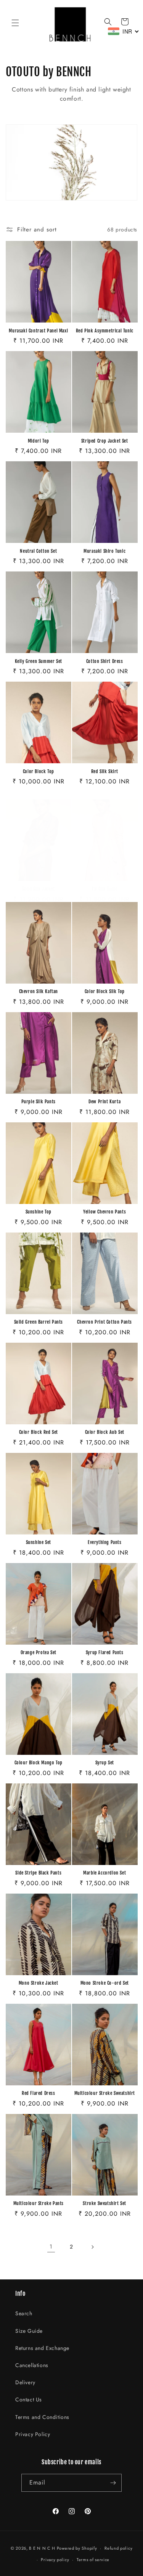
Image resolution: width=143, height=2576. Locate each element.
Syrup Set (105, 1763)
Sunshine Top (39, 1212)
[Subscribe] (113, 2483)
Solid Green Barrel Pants (39, 1322)
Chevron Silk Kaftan (39, 991)
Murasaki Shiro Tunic (104, 551)
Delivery (25, 2382)
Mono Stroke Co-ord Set (105, 1983)
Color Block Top (39, 771)
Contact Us (29, 2399)
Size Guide (29, 2331)
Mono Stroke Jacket (39, 1983)
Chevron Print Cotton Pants (104, 1322)
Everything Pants (105, 1542)
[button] (15, 23)
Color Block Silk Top (105, 991)
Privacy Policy (33, 2434)
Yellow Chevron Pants (104, 1212)
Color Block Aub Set (105, 1432)
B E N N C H (42, 2548)
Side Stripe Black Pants (38, 1873)
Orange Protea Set (39, 1652)
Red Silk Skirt (105, 771)
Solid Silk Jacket (39, 889)
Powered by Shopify (77, 2548)
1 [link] (51, 2247)
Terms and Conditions (42, 2417)
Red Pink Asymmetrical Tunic (105, 331)
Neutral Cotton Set (38, 551)
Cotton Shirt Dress (105, 661)
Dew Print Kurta (104, 1102)
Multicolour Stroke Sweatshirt (105, 2093)
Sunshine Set (39, 1542)
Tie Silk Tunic (104, 889)
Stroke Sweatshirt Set (104, 2203)
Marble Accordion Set (104, 1873)
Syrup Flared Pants (105, 1652)
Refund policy (118, 2548)
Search (24, 2313)
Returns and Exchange (42, 2348)
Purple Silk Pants (39, 1102)
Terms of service (93, 2560)
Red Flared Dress (39, 2093)
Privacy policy (55, 2560)
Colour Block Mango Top (39, 1763)
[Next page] (92, 2247)
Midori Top (39, 441)
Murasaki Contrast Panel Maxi (38, 331)
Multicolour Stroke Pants (39, 2203)
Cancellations (32, 2365)
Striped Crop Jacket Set (105, 441)
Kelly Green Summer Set (39, 661)
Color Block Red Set (39, 1432)
